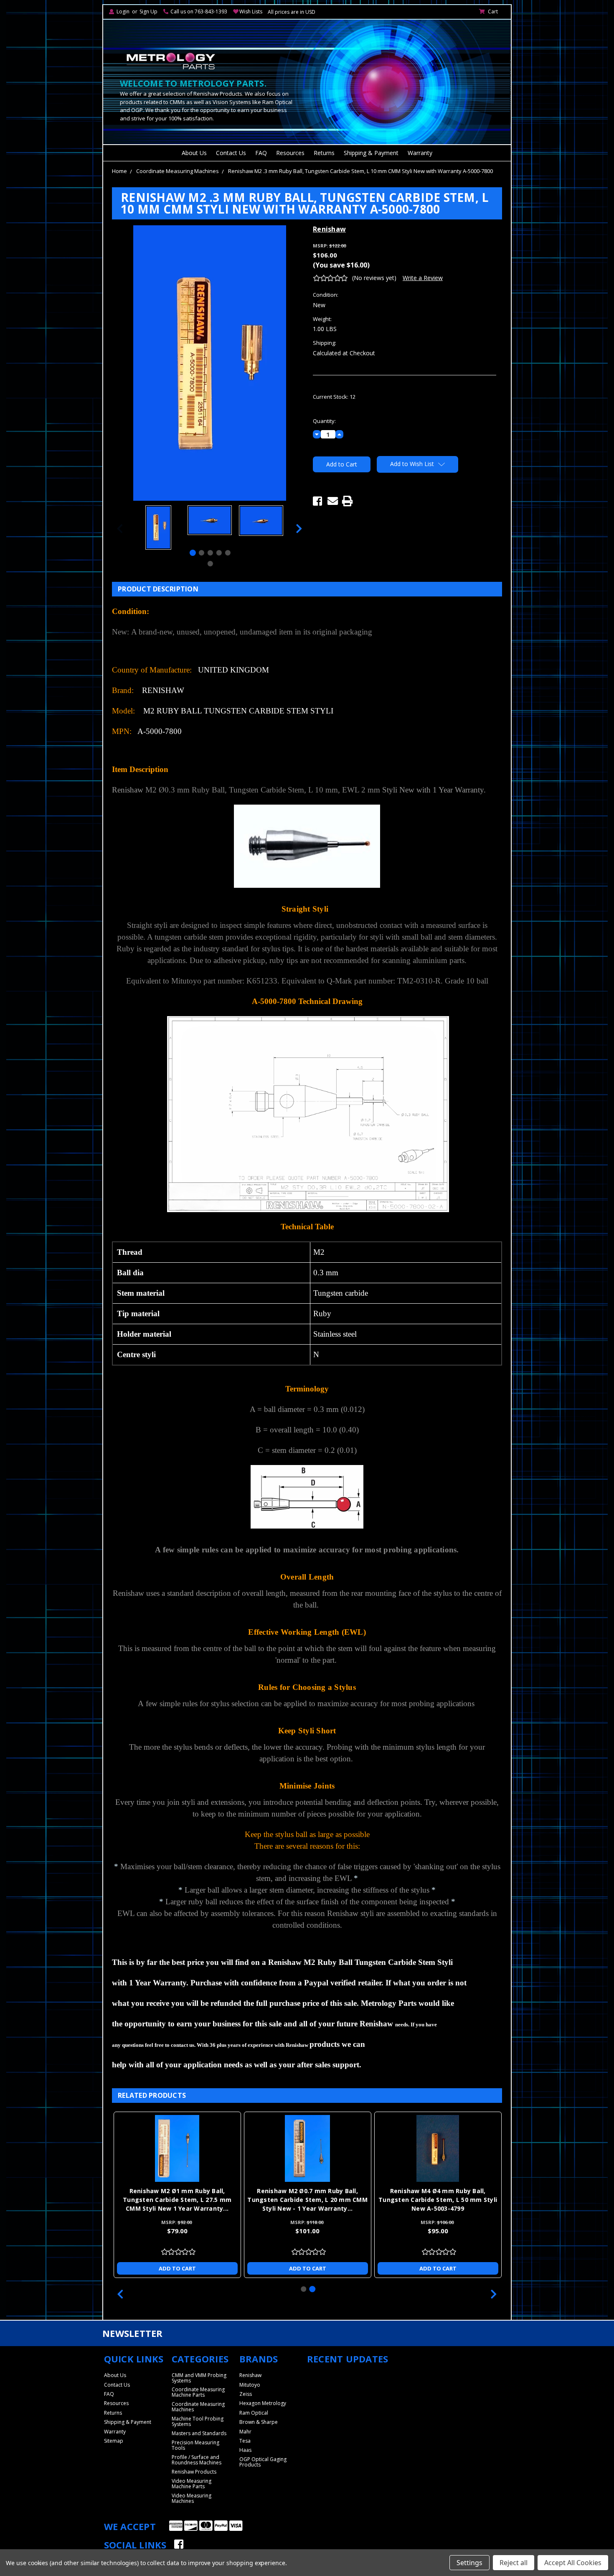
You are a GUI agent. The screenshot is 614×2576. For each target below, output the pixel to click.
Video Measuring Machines (192, 2498)
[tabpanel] (158, 529)
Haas (245, 2450)
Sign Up (148, 11)
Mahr (245, 2432)
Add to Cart (177, 2268)
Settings (469, 2563)
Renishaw (250, 2375)
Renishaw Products (194, 2472)
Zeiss (246, 2394)
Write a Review (423, 278)
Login (123, 11)
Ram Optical (254, 2413)
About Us (194, 153)
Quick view (177, 2148)
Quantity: (324, 421)
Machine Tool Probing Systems (198, 2421)
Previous (120, 529)
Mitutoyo (250, 2385)
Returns (324, 153)
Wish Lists (251, 11)
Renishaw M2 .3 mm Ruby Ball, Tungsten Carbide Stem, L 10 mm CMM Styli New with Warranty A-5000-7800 (360, 171)
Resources (290, 153)
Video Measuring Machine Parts (192, 2484)
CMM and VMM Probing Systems (199, 2378)
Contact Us (231, 153)
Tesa (245, 2441)
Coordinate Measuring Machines (178, 171)
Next (299, 529)
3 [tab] (210, 553)
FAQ (261, 153)
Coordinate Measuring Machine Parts (198, 2392)
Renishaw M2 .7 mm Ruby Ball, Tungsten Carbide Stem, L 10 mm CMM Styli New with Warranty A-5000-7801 (177, 2200)
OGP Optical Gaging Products (263, 2462)
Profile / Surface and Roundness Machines (197, 2460)
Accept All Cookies (573, 2563)
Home (119, 171)
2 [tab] (202, 553)
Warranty (420, 153)
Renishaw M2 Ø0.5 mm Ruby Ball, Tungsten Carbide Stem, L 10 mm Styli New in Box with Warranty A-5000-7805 (307, 2200)
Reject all (514, 2563)
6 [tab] (210, 564)
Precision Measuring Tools (195, 2445)
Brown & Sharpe (259, 2422)
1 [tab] (193, 553)
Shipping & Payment (371, 153)
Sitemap (114, 2441)
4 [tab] (219, 553)
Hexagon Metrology (263, 2403)
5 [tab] (228, 553)
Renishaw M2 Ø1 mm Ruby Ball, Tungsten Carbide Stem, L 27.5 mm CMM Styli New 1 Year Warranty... (438, 2200)
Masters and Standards (199, 2433)
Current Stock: (334, 397)
